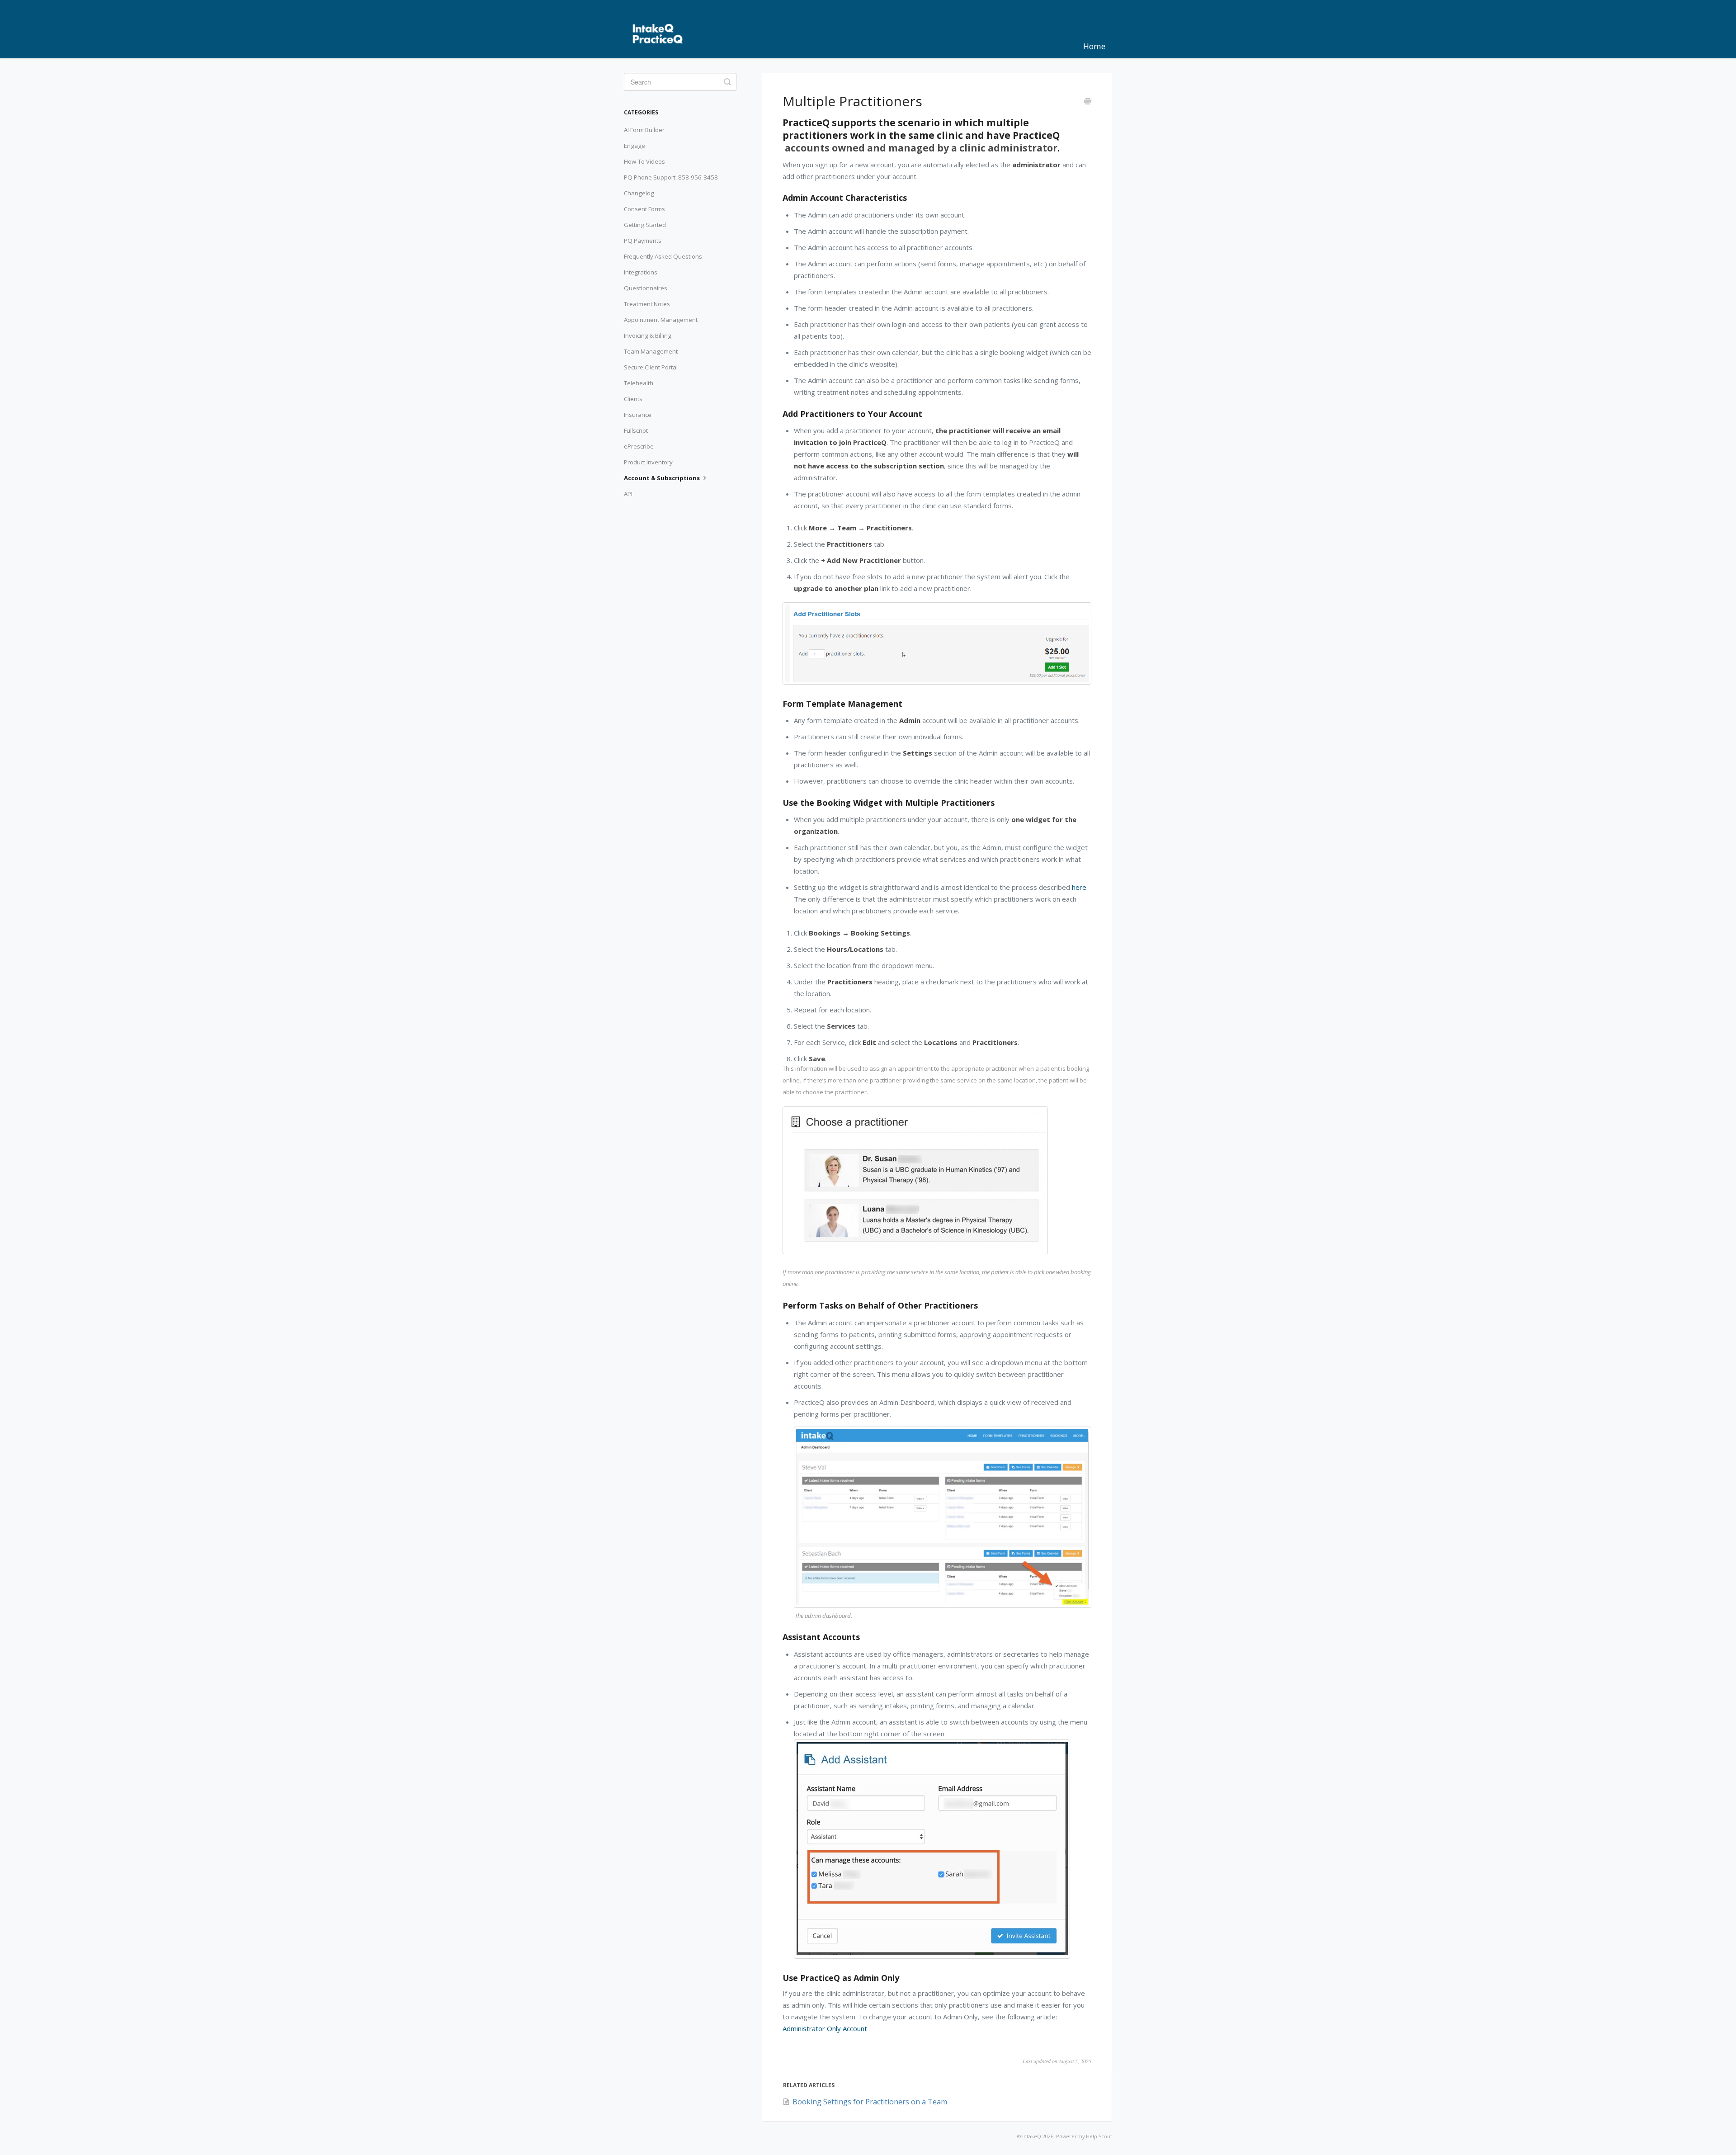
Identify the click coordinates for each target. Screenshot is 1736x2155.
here (1079, 887)
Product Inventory (648, 462)
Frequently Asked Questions (663, 256)
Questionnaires (646, 288)
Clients (633, 399)
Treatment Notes (647, 304)
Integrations (641, 272)
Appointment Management (661, 320)
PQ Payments (643, 241)
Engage (634, 146)
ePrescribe (639, 446)
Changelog (639, 193)
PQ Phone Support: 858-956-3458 (671, 177)
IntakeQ (1032, 2136)
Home (1094, 46)
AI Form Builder (644, 130)
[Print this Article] (1088, 102)
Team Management (651, 351)
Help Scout (1099, 2136)
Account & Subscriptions (663, 478)
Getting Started (645, 225)
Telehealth (639, 383)
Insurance (638, 415)
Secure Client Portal (651, 367)
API (628, 494)
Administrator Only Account (825, 2028)
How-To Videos (644, 161)
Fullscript (636, 430)
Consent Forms (644, 209)
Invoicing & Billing (648, 336)
